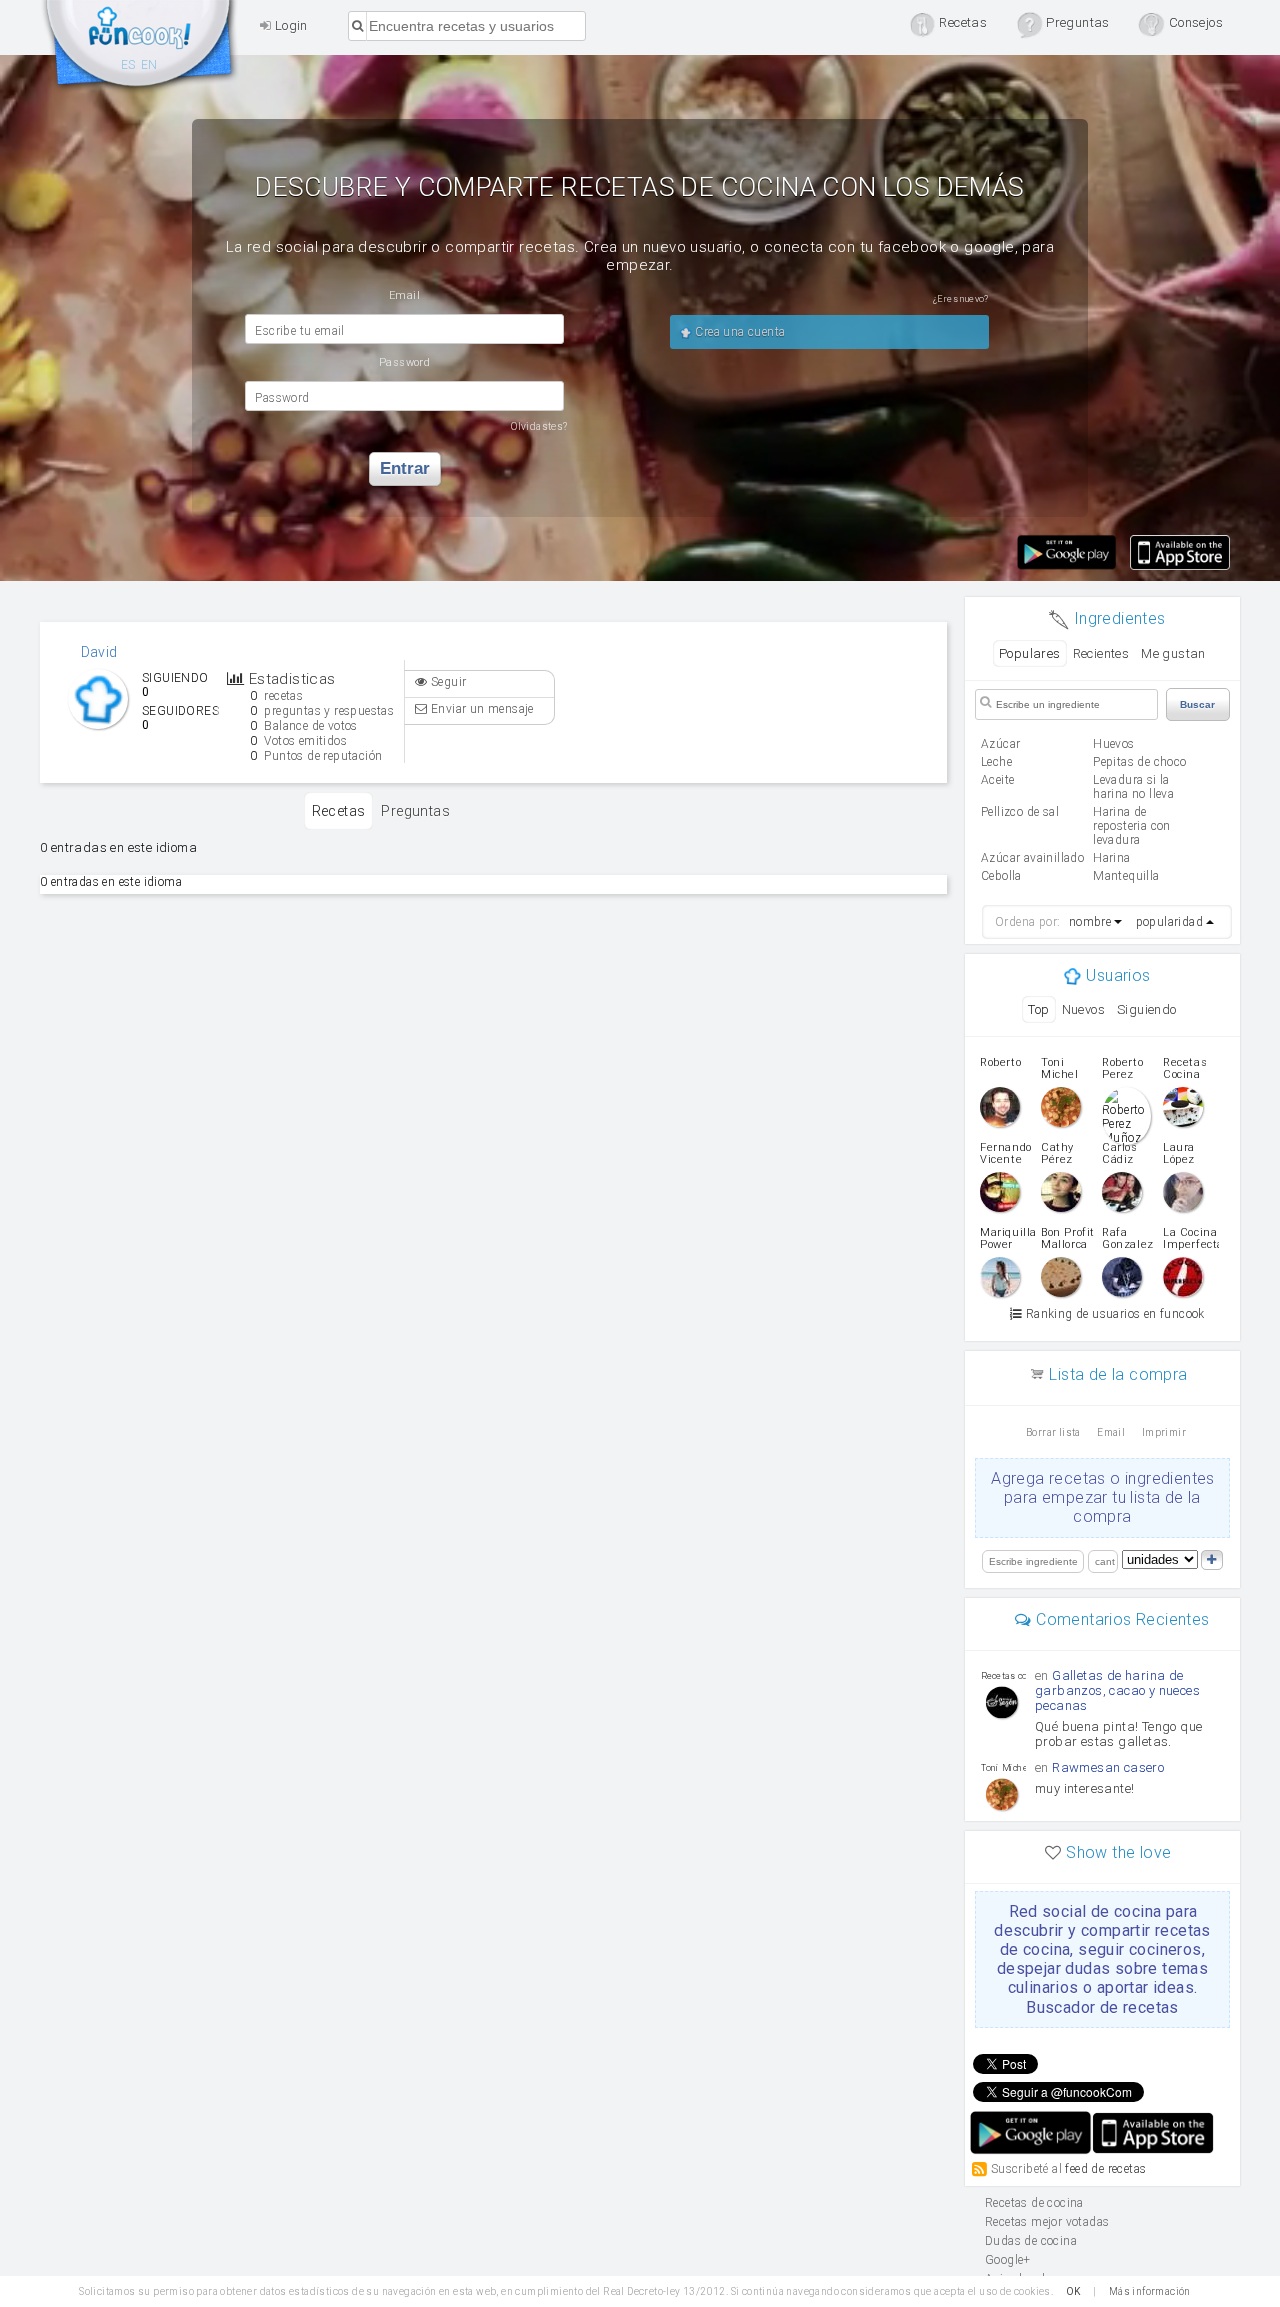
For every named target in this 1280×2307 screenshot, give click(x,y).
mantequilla (1126, 876)
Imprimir (1164, 1432)
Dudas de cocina (1031, 2241)
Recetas (339, 811)
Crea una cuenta (738, 332)
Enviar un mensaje (481, 709)
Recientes (1101, 653)
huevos (1113, 744)
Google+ (1008, 2260)
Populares (1030, 653)
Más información (1150, 2291)
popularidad (1169, 922)
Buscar (1197, 704)
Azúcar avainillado (1032, 858)
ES (128, 65)
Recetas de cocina (140, 48)
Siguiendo (1147, 1009)
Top (1038, 1009)
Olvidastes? (539, 426)
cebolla (1001, 876)
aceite (997, 780)
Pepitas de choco (1139, 762)
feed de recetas (1105, 2168)
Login (289, 25)
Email (1111, 1432)
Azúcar (1000, 744)
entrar (405, 468)
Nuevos (1083, 1009)
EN (149, 65)
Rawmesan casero (1108, 1767)
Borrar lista (1053, 1432)
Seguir (447, 682)
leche (996, 762)
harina (1111, 858)
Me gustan (1173, 653)
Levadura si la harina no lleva (1133, 787)
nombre (1090, 922)
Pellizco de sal (1020, 812)
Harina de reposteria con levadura (1132, 826)
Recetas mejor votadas (1047, 2222)
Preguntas (415, 811)
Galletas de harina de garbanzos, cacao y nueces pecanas (1117, 1690)
